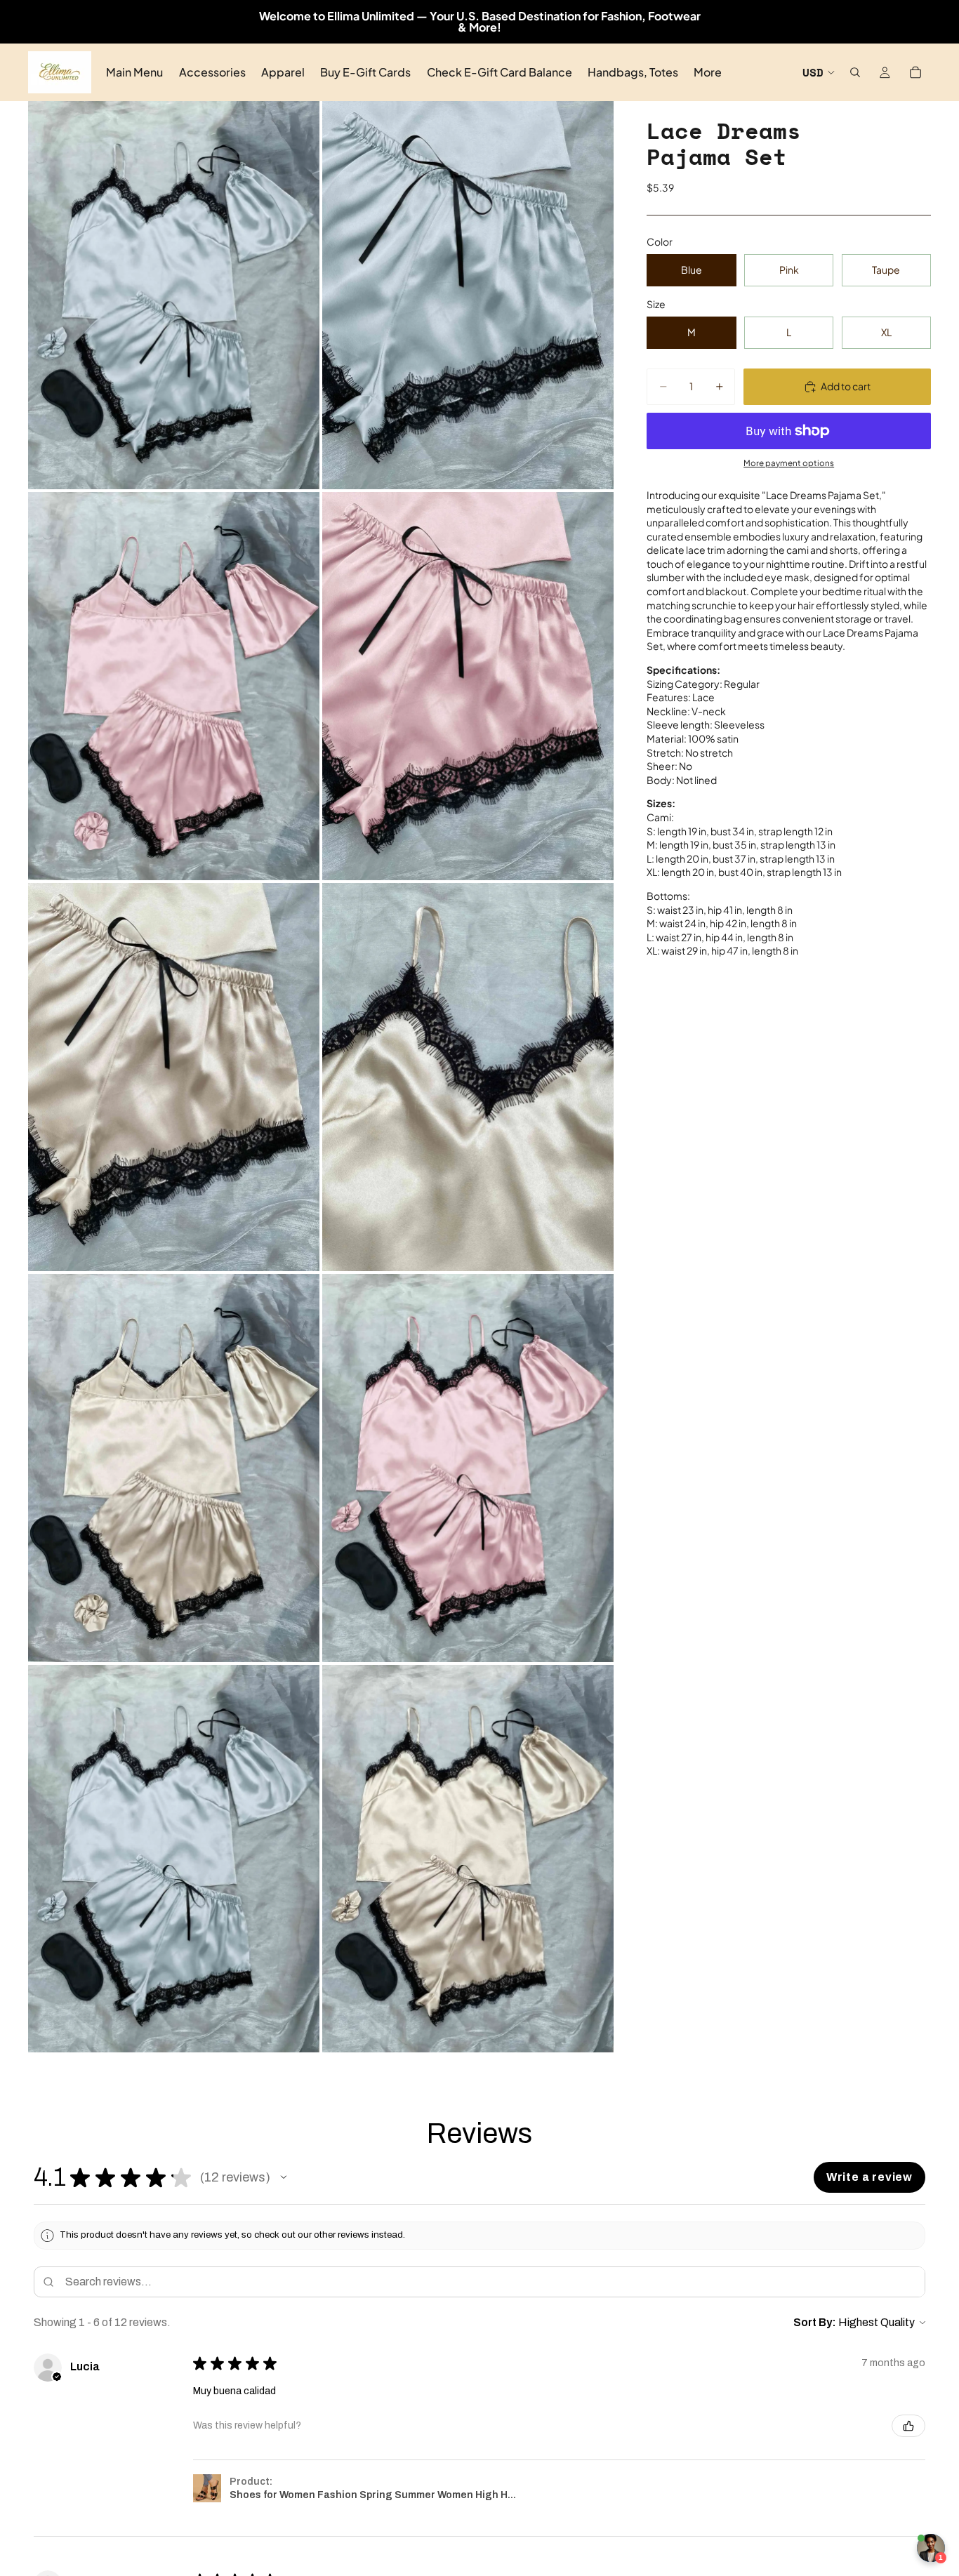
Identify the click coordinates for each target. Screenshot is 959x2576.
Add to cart (846, 386)
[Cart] (915, 72)
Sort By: (815, 2322)
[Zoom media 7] (174, 1468)
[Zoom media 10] (468, 1859)
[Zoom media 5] (174, 1077)
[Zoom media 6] (468, 1077)
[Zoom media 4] (468, 686)
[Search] (855, 72)
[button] (284, 2177)
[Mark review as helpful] (908, 2426)
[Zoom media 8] (468, 1468)
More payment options (789, 463)
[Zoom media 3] (174, 686)
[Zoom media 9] (174, 1859)
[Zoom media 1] (174, 295)
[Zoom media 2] (468, 295)
